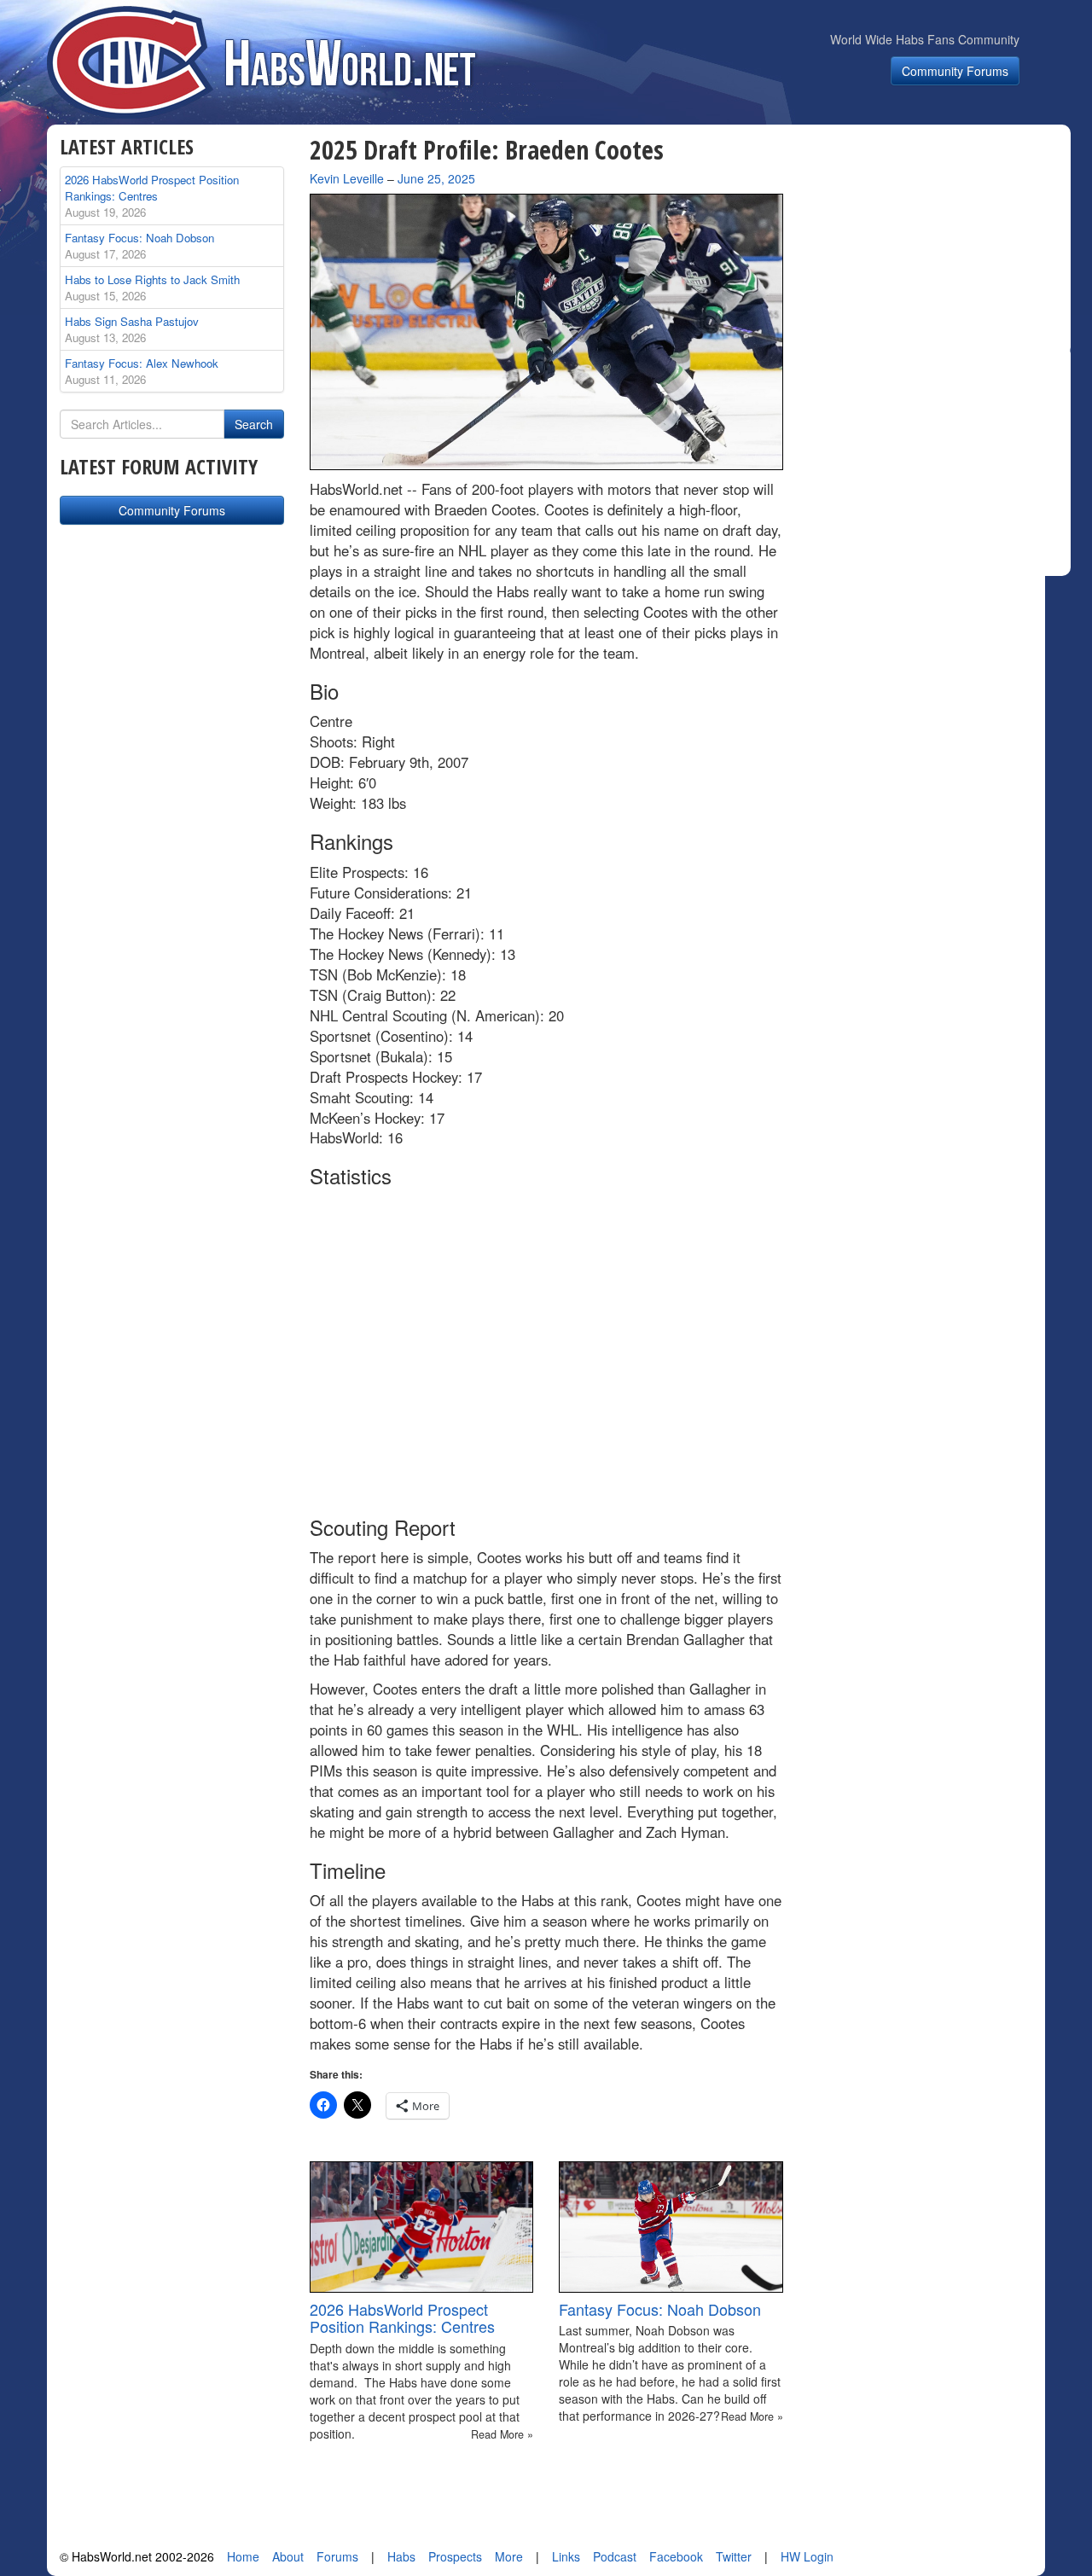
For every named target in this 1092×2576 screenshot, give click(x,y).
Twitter (734, 2556)
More (509, 2556)
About (288, 2556)
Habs (401, 2556)
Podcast (615, 2556)
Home (243, 2556)
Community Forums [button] (955, 71)
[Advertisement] (937, 242)
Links (566, 2556)
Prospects (455, 2556)
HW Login (807, 2556)
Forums (337, 2556)
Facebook (676, 2556)
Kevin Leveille (347, 178)
